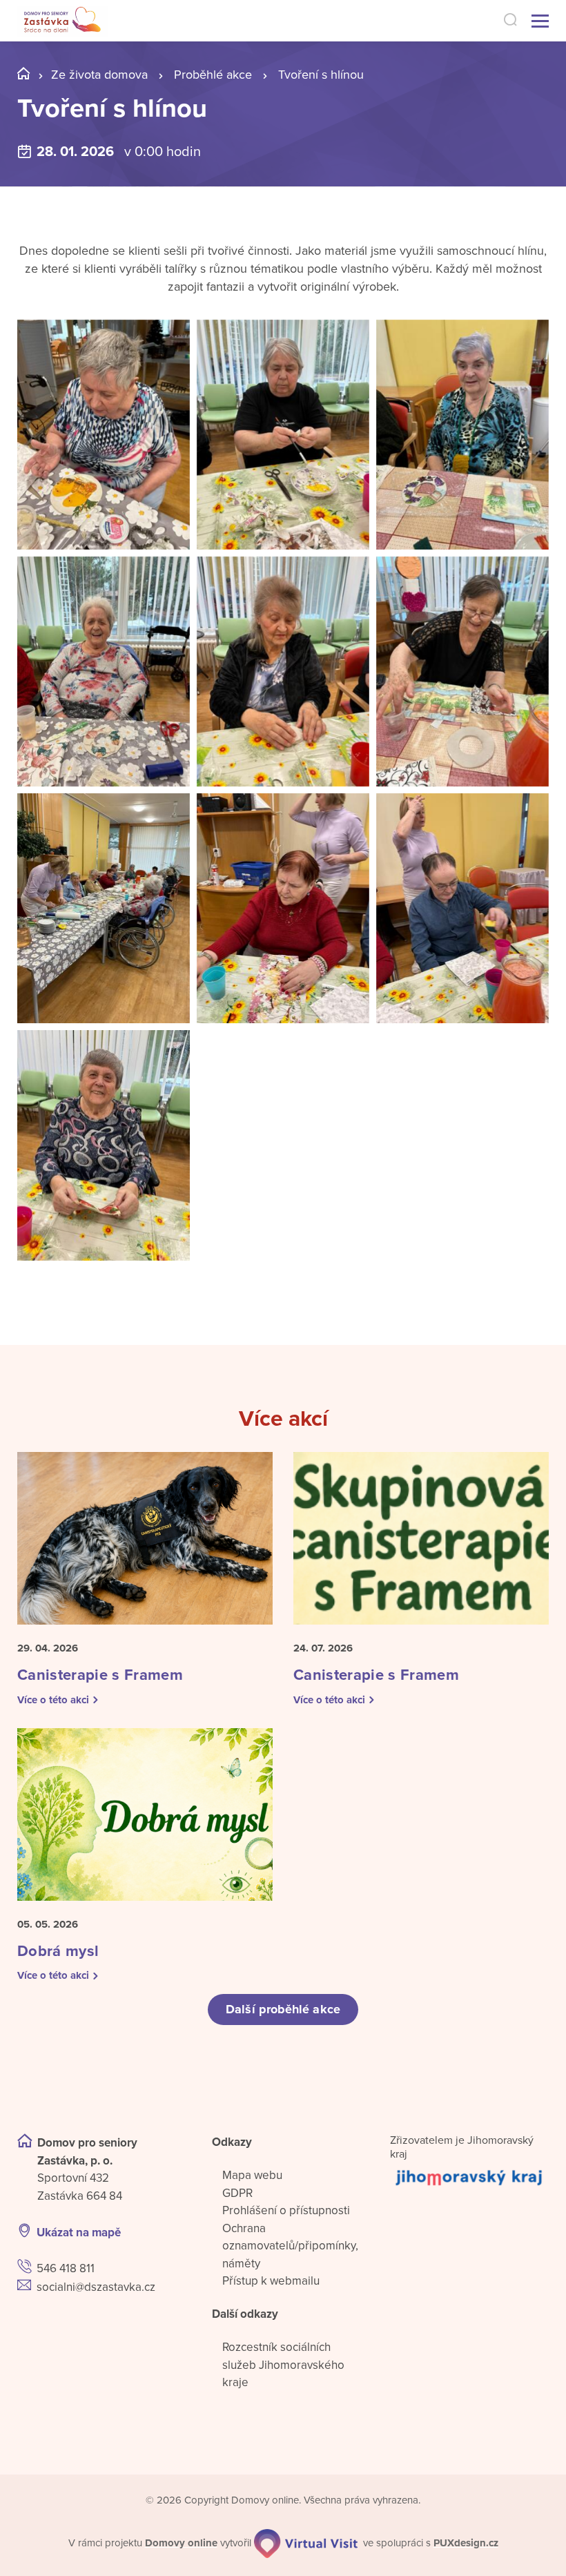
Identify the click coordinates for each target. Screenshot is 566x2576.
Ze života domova (99, 75)
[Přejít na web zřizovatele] (469, 2177)
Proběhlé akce (213, 75)
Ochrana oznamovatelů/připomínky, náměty (290, 2246)
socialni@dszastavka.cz (96, 2287)
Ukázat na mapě (79, 2233)
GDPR (237, 2193)
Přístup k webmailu (271, 2281)
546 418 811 (66, 2268)
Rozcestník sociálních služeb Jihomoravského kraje (283, 2365)
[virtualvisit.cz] (306, 2544)
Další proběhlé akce (283, 2009)
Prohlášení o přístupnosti (286, 2210)
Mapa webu (252, 2175)
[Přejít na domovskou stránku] (62, 21)
